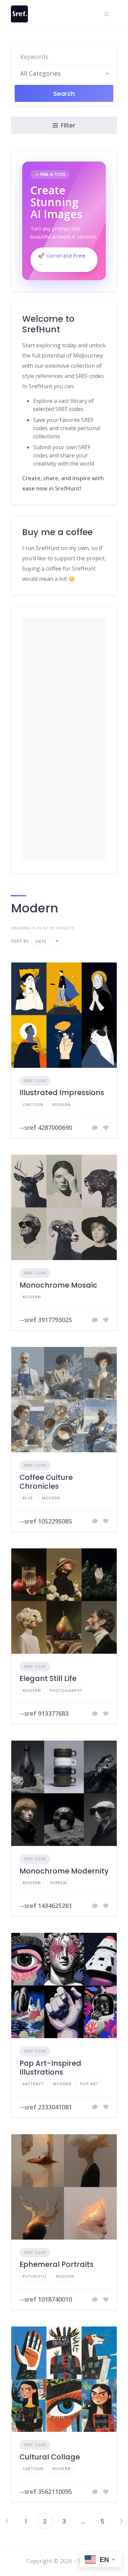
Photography (66, 1690)
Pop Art (89, 2084)
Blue (28, 1498)
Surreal (59, 1883)
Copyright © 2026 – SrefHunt (64, 2561)
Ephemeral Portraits (56, 2264)
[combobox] (64, 73)
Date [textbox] (41, 941)
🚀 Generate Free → (62, 260)
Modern (61, 1104)
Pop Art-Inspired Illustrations (50, 2068)
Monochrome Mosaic (58, 1285)
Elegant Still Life (48, 1678)
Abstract (33, 2084)
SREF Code (35, 1081)
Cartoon (33, 1104)
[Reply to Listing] (95, 1128)
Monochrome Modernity (64, 1871)
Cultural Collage (50, 2457)
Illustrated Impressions (62, 1093)
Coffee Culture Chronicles (46, 1482)
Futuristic (35, 2276)
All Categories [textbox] (40, 73)
